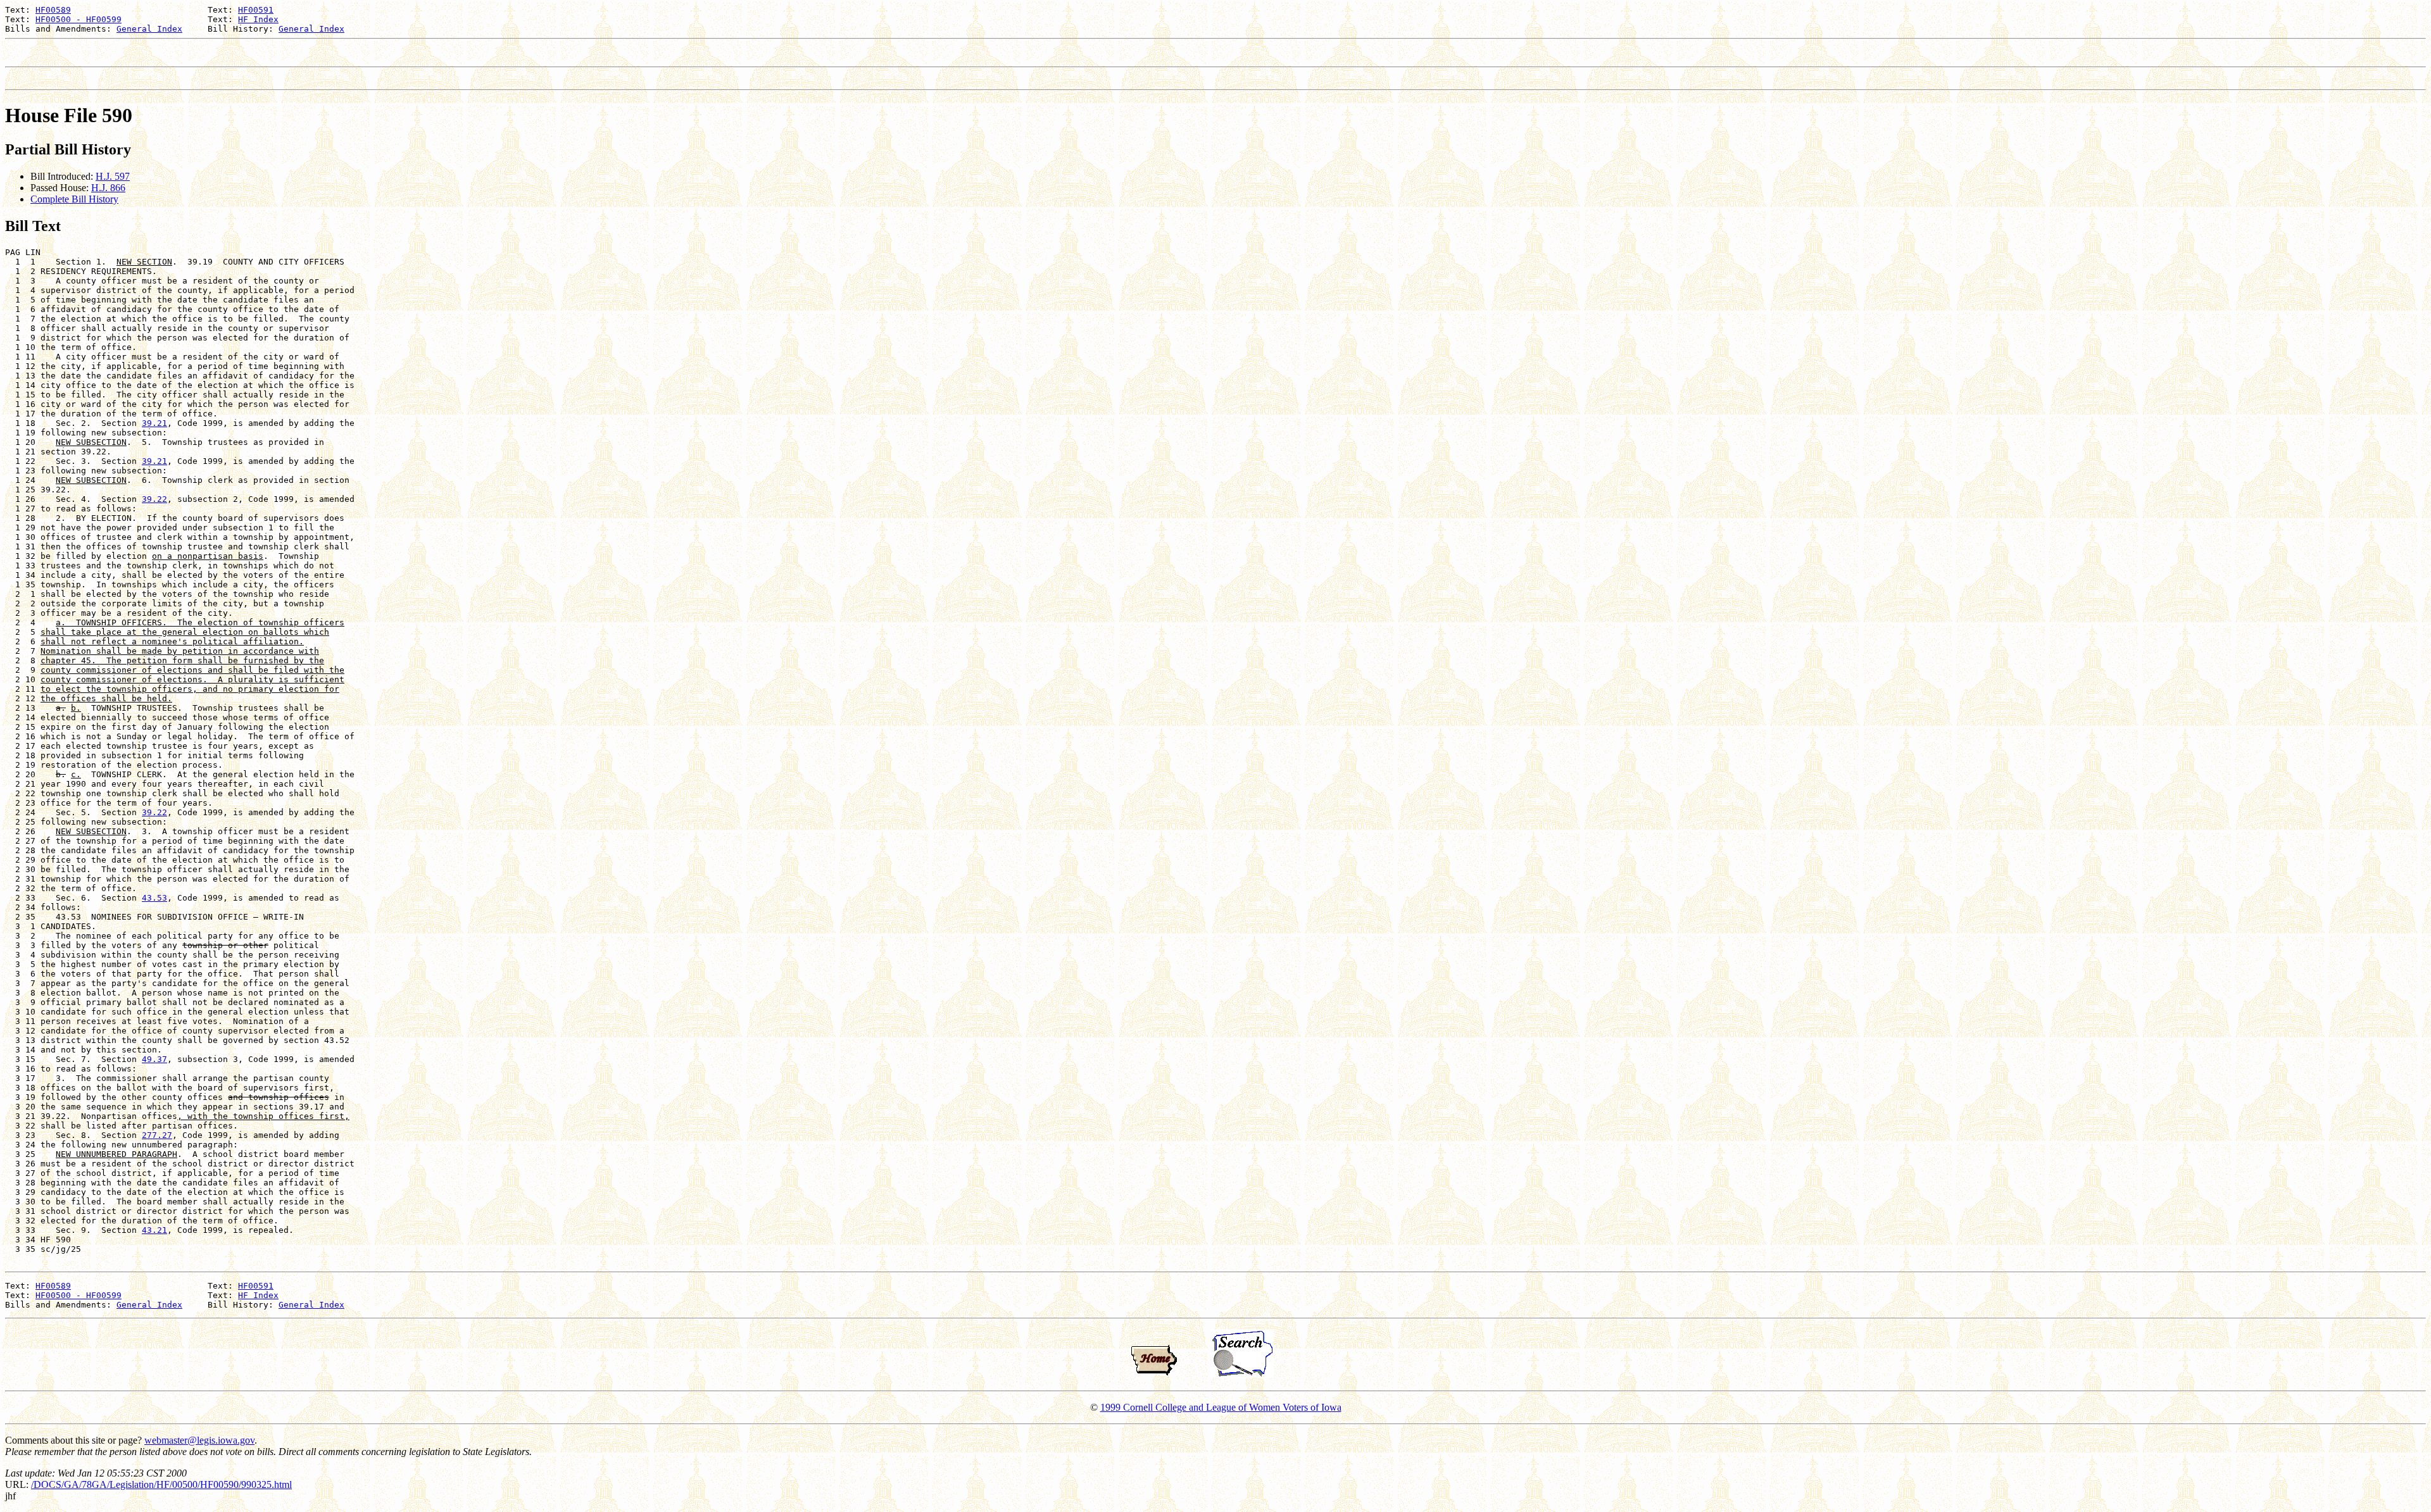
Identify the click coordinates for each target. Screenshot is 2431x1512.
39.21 (154, 423)
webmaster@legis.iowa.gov (199, 1440)
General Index (149, 29)
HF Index (258, 19)
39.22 (154, 499)
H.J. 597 (113, 176)
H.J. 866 (108, 188)
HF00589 (53, 10)
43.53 (154, 898)
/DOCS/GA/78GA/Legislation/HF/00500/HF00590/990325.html (161, 1484)
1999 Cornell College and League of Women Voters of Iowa (1221, 1407)
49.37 (154, 1059)
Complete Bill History (74, 199)
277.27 (157, 1135)
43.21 (154, 1230)
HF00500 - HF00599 (79, 19)
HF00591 (256, 10)
